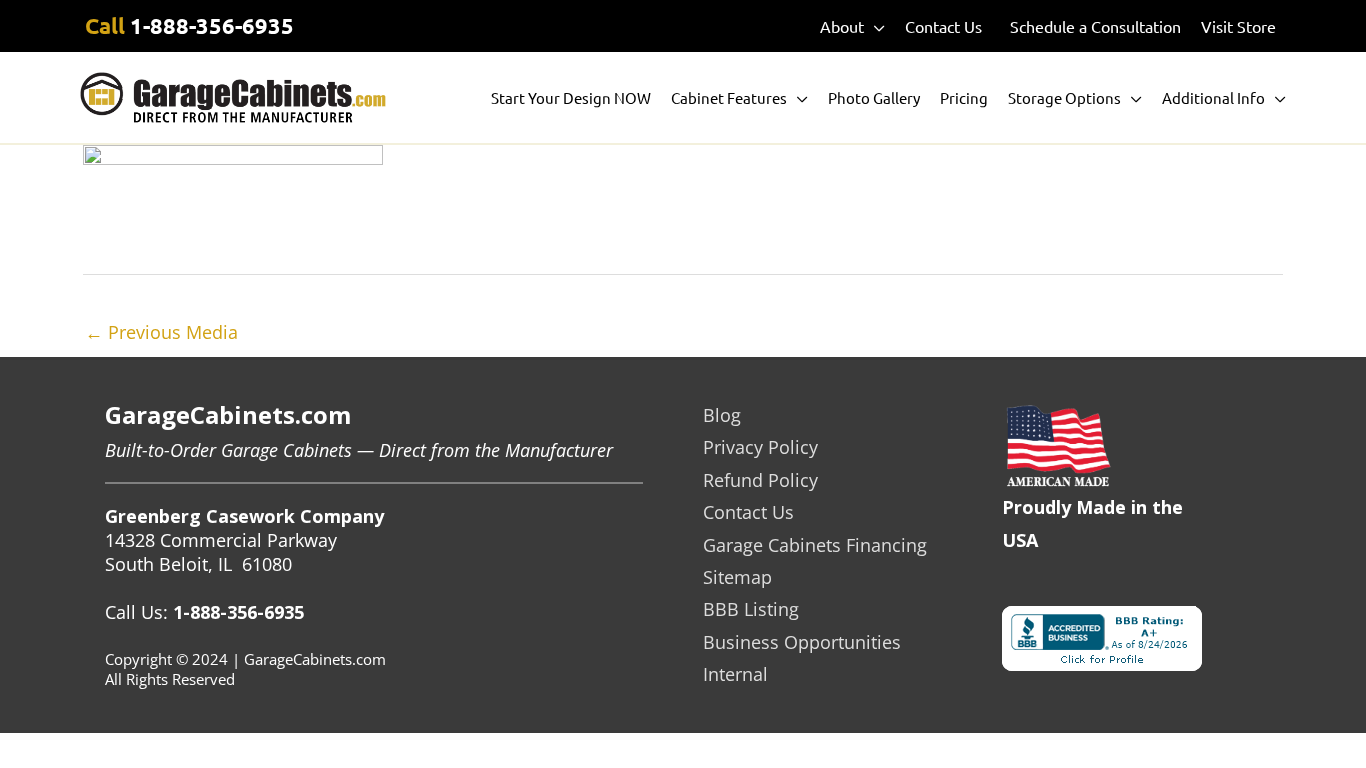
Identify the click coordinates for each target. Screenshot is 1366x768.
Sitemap (737, 577)
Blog (722, 415)
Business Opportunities (802, 642)
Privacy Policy (760, 447)
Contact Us (748, 512)
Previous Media (161, 332)
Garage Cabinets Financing (815, 545)
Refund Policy (760, 480)
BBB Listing (751, 609)
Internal (735, 674)
